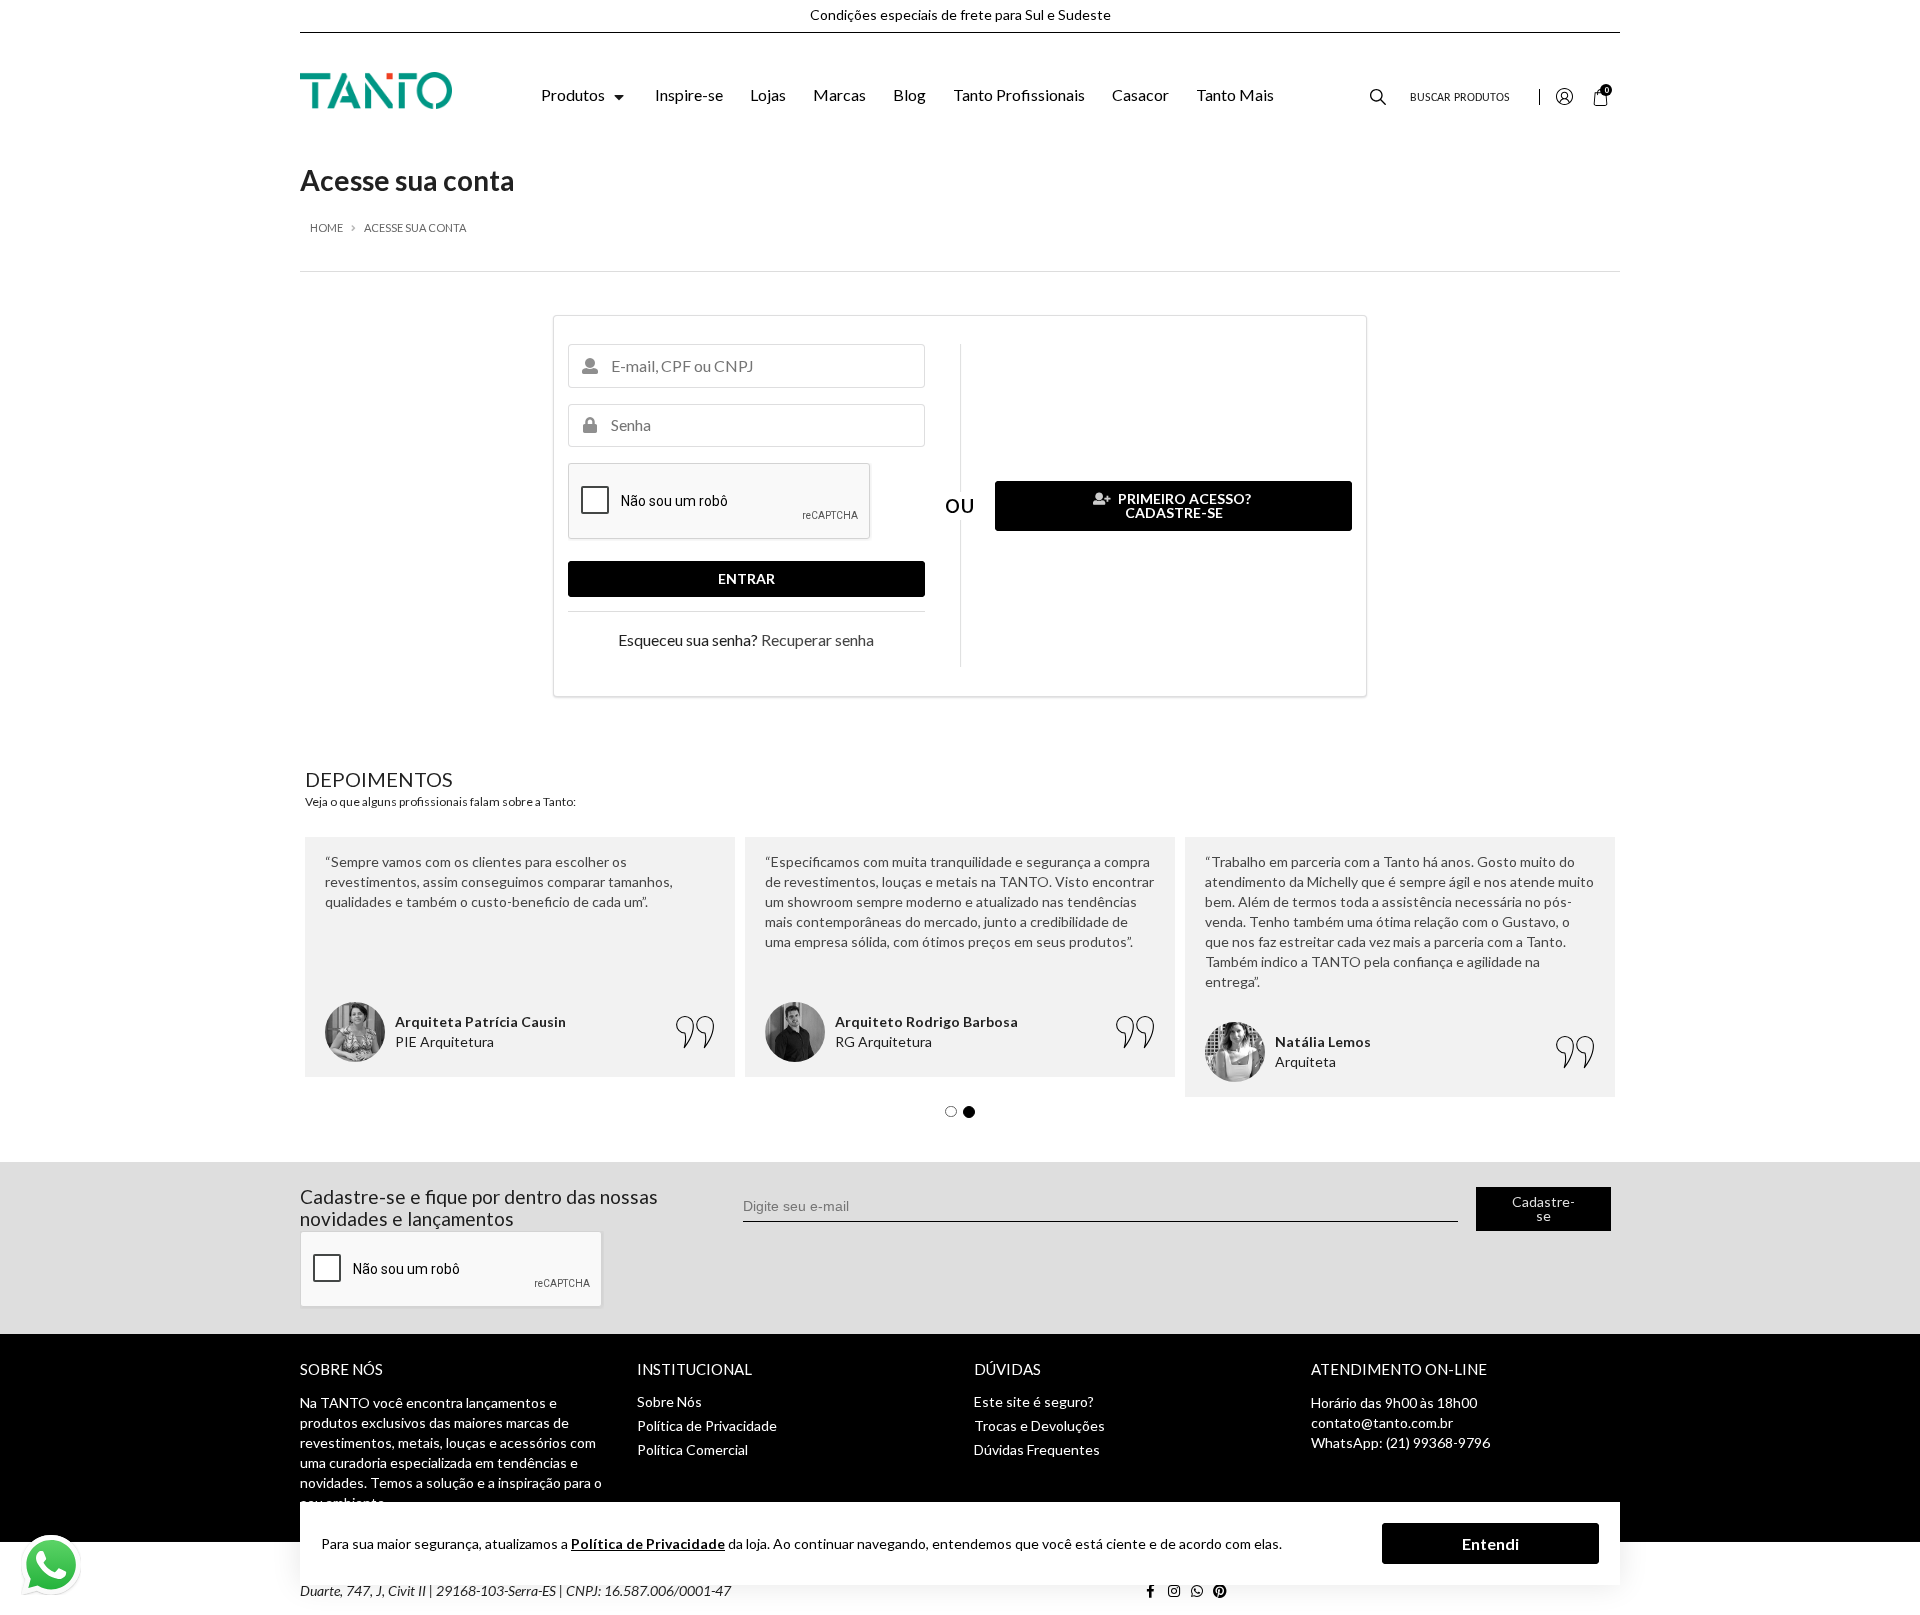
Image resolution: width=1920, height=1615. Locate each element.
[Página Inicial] (376, 88)
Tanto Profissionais (1019, 94)
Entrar (746, 578)
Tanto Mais (1235, 94)
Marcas (839, 94)
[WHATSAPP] (1200, 1590)
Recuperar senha (817, 639)
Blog (909, 94)
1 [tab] (956, 1117)
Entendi (1490, 1542)
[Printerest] (1222, 1590)
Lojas (768, 94)
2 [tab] (974, 1117)
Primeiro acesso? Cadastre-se (1183, 505)
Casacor (1140, 94)
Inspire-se (689, 94)
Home (326, 227)
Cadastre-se (1543, 1208)
